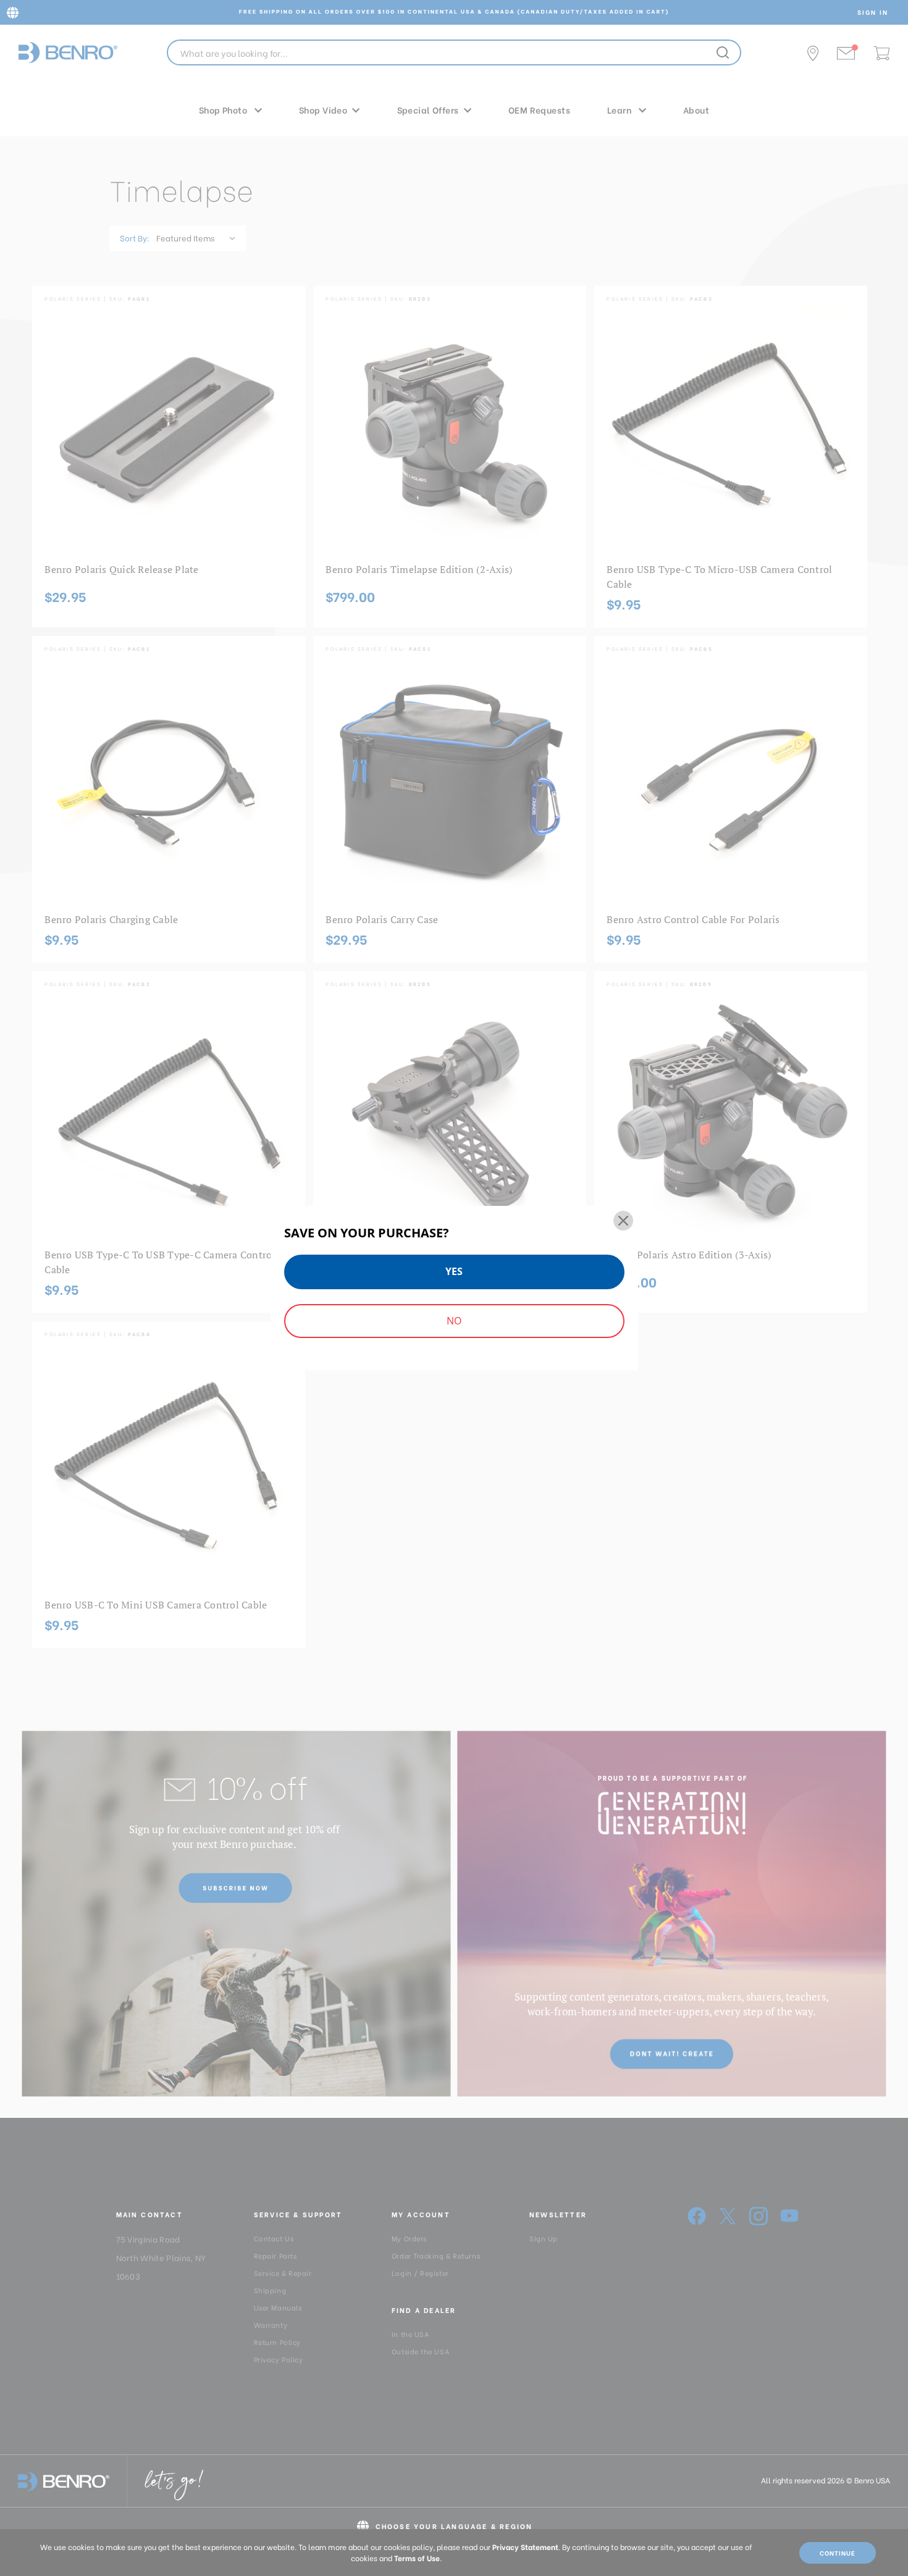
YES (454, 1271)
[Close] (623, 1221)
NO (454, 1321)
